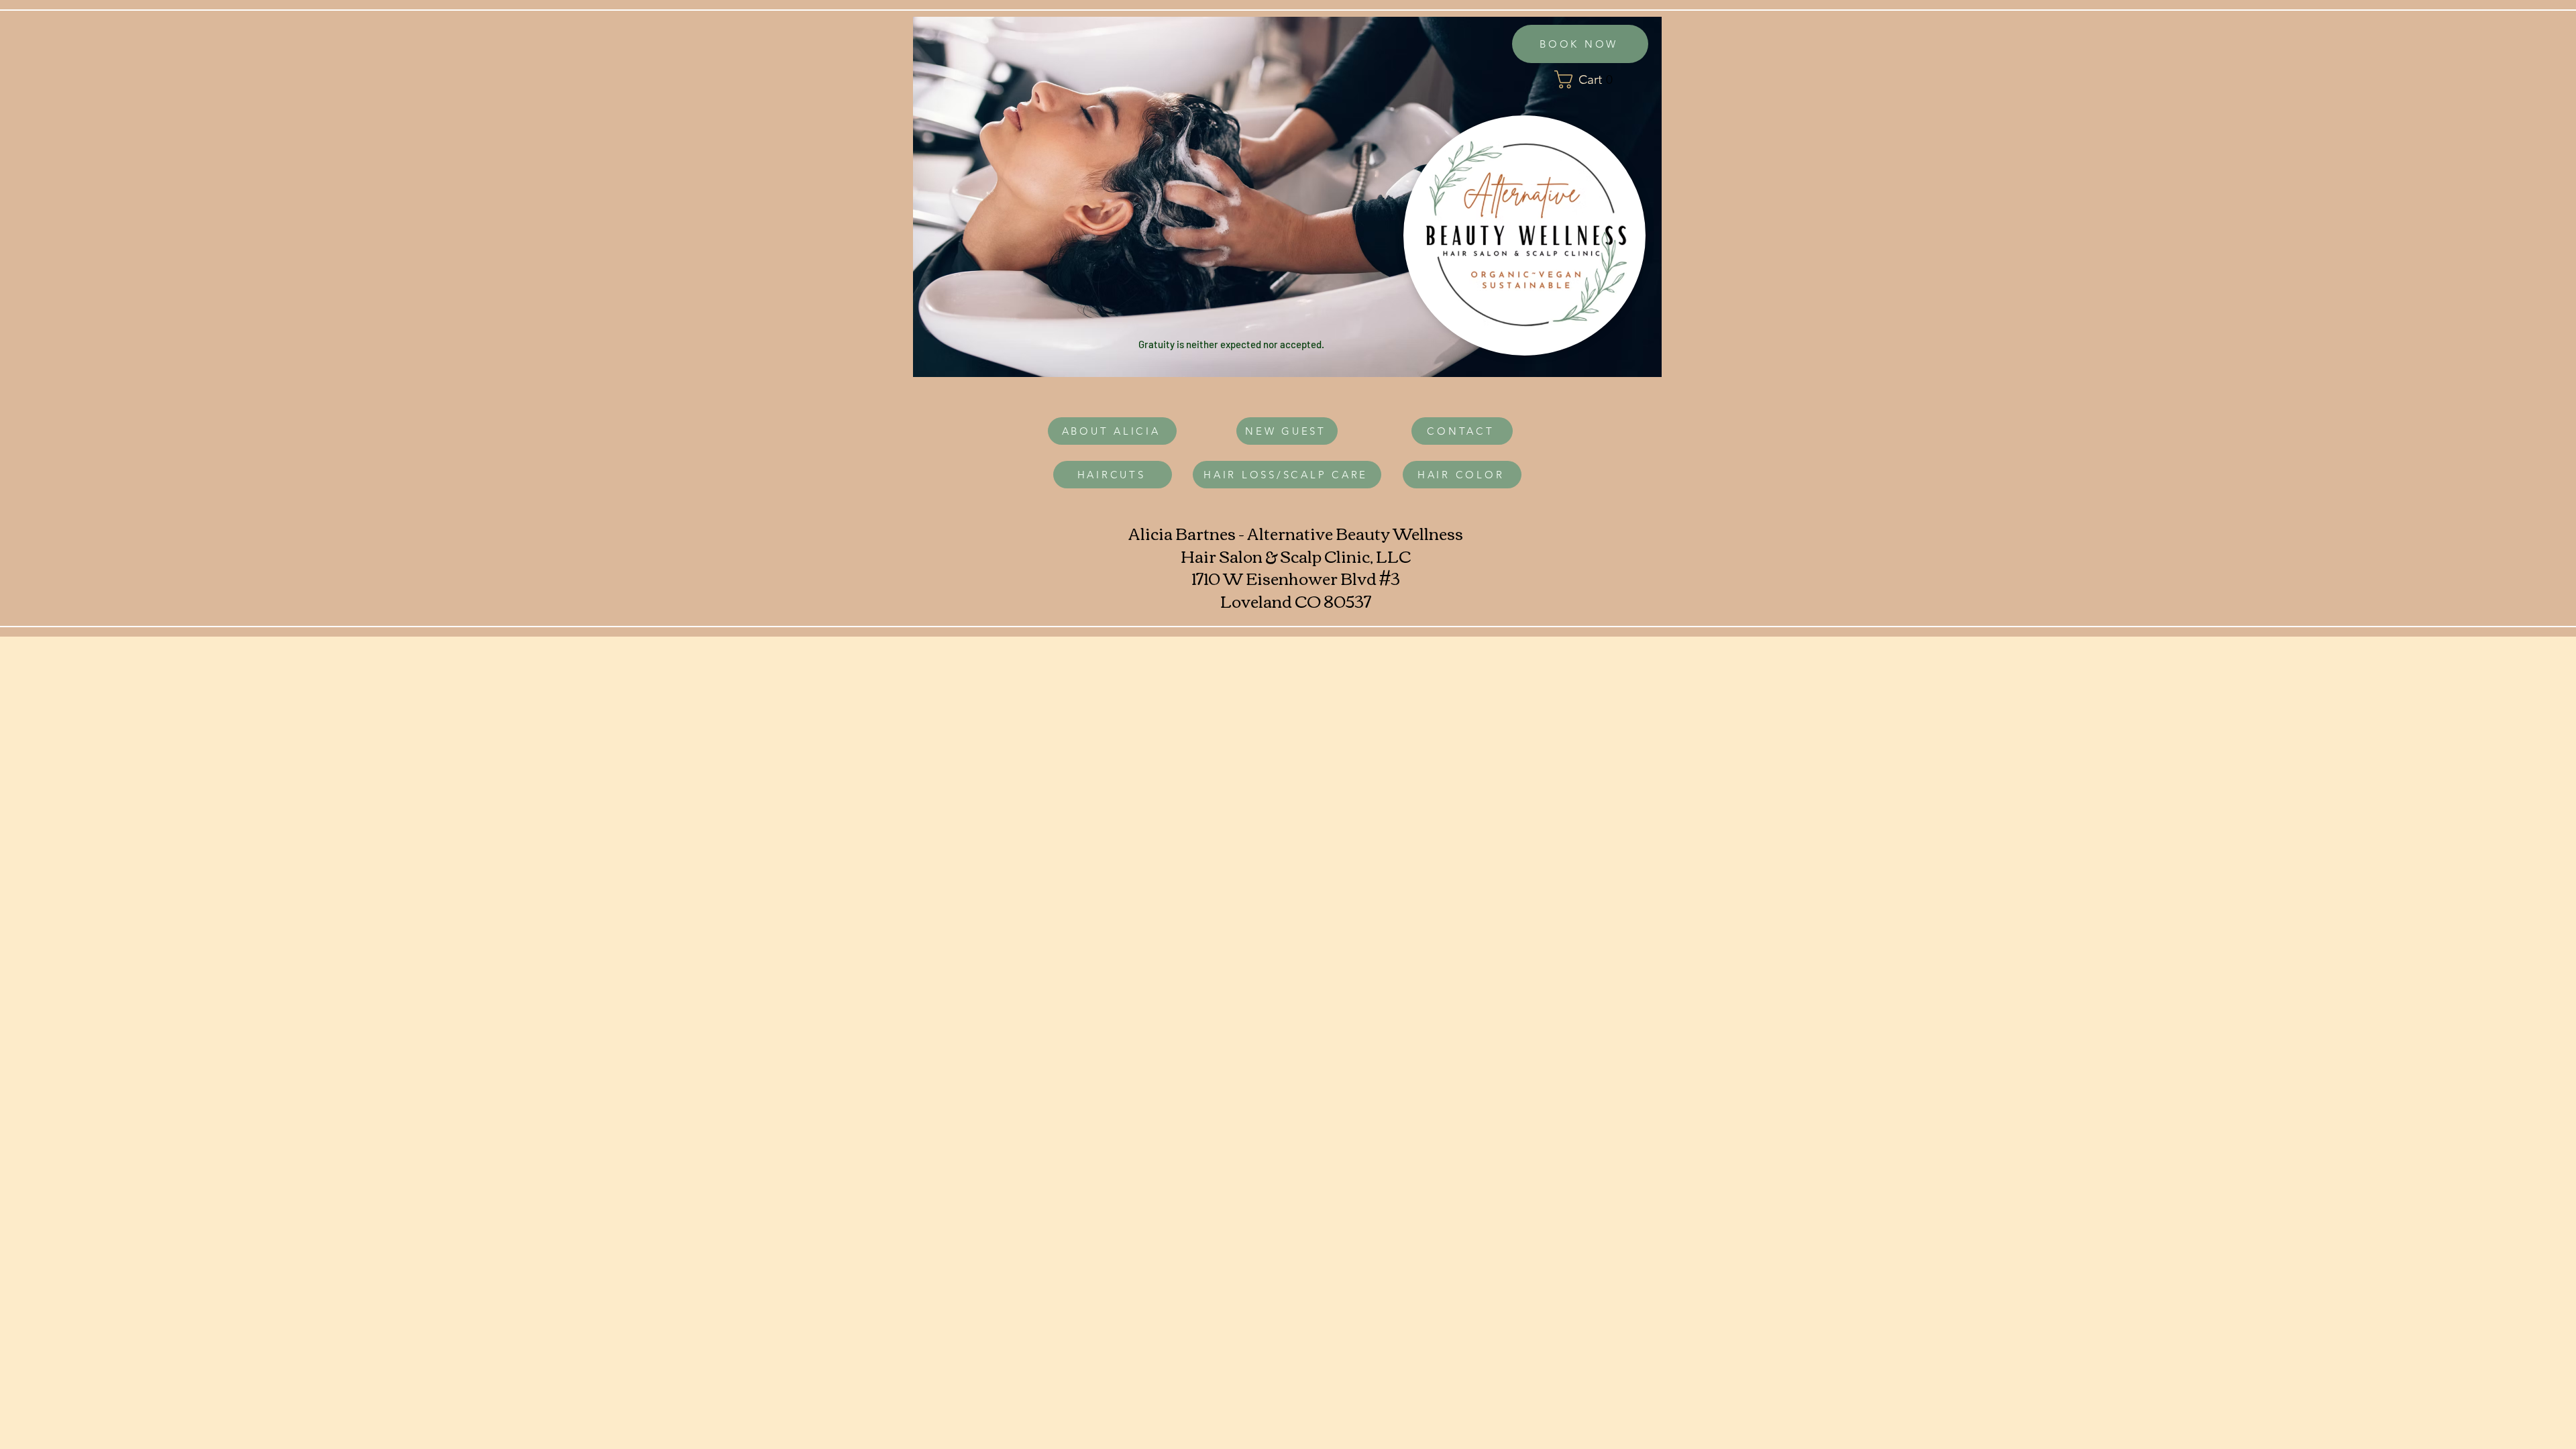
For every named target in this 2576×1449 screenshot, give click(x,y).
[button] (1600, 79)
